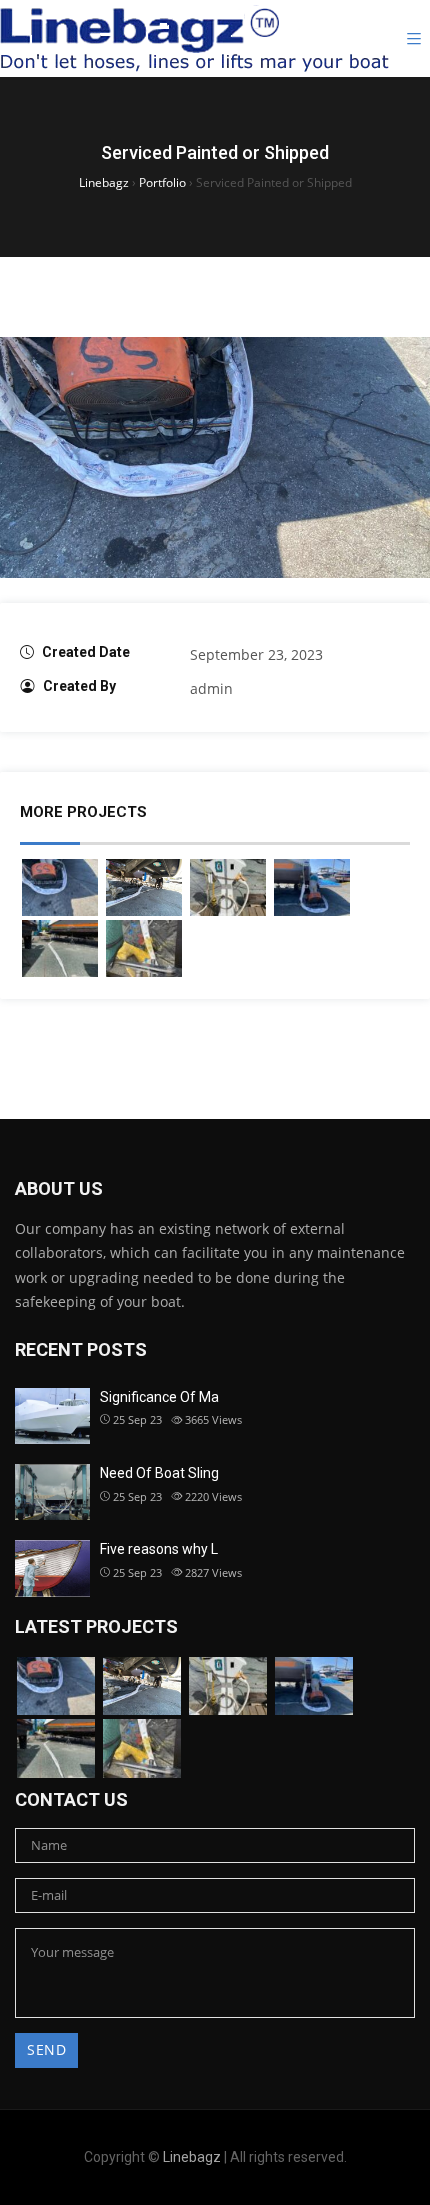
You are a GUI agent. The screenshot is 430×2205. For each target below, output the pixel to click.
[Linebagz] (194, 38)
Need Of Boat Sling (159, 1473)
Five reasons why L (159, 1549)
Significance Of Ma (159, 1397)
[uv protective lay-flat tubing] (312, 887)
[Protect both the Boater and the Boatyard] (144, 887)
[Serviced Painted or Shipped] (60, 887)
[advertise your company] (144, 948)
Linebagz (192, 2157)
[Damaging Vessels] (228, 887)
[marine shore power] (60, 948)
